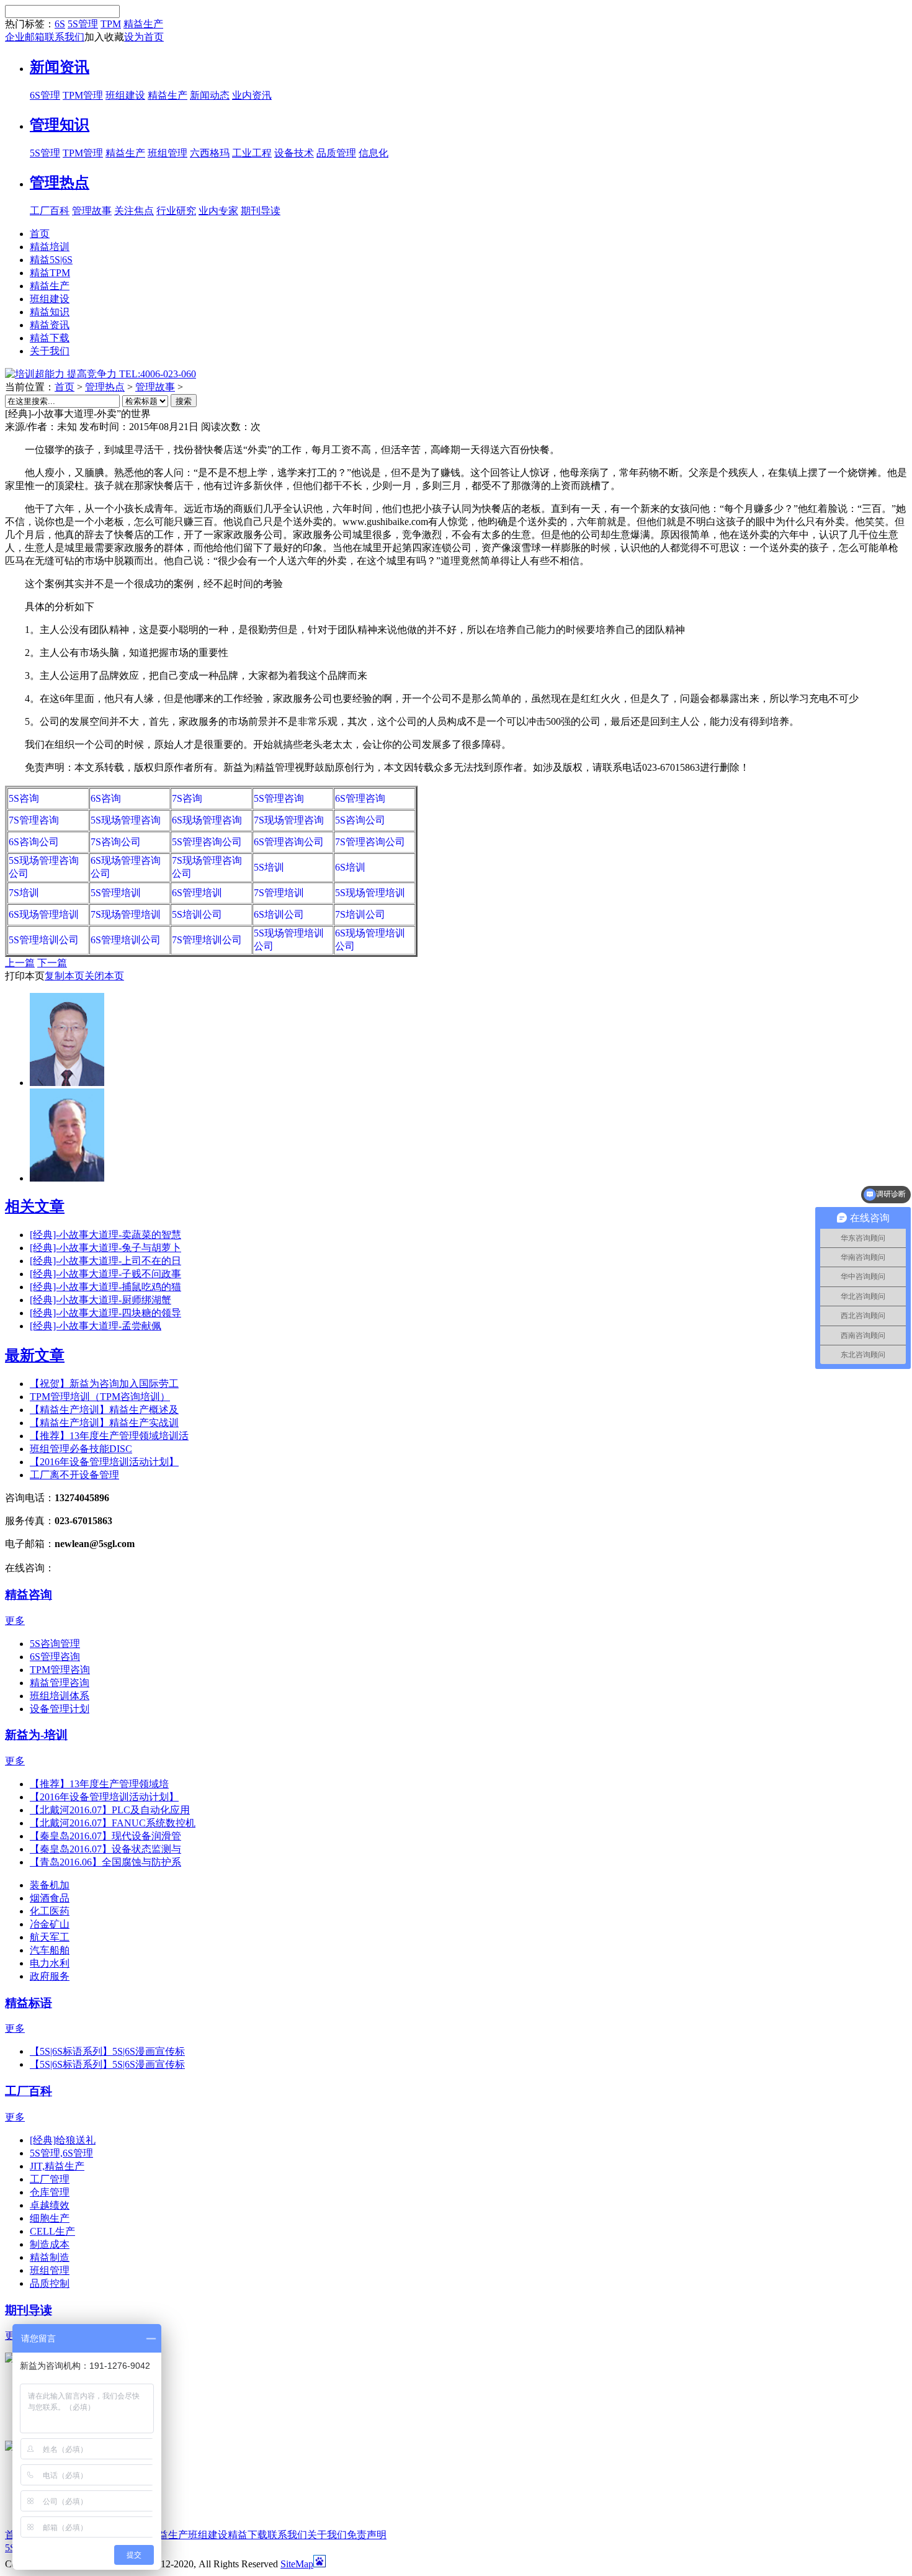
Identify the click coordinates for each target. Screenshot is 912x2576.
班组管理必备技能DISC (81, 1449)
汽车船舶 (50, 1950)
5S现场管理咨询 (126, 820)
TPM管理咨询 (60, 1670)
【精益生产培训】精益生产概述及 (104, 1410)
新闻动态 (210, 95)
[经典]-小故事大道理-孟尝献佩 (96, 1326)
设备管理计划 (60, 1709)
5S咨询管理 (55, 1644)
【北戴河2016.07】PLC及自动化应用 (110, 1810)
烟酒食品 (50, 1898)
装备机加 (50, 1885)
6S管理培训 (197, 893)
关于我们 (327, 2535)
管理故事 (92, 211)
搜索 (184, 401)
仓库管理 (50, 2192)
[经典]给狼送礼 (63, 2140)
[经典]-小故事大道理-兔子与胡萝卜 (105, 1248)
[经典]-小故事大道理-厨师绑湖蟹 (101, 1300)
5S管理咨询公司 (207, 842)
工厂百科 (50, 211)
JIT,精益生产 (57, 2166)
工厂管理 (50, 2179)
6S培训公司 (279, 914)
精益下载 (248, 2535)
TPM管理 (83, 95)
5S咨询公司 (360, 820)
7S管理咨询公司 (370, 842)
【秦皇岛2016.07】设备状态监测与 (105, 1849)
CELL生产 (52, 2231)
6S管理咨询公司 (289, 842)
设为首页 (144, 37)
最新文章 (35, 1355)
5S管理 (83, 24)
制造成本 (50, 2244)
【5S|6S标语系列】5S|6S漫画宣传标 (107, 2051)
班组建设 (125, 95)
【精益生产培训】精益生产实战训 (104, 1423)
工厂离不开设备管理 (74, 1475)
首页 (65, 387)
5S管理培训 (116, 893)
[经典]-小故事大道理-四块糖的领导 (105, 1313)
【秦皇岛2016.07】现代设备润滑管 (105, 1836)
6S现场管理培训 (44, 914)
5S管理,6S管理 (61, 2153)
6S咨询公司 (34, 842)
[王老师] (67, 1178)
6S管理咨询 (360, 798)
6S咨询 (106, 798)
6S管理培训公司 (126, 940)
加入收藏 (104, 37)
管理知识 (60, 125)
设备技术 (294, 153)
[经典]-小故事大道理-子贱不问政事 (105, 1274)
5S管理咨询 (279, 798)
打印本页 (25, 976)
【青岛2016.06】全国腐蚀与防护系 (105, 1862)
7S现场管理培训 (126, 914)
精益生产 (143, 24)
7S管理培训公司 (207, 940)
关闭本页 (104, 976)
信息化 (373, 153)
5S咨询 (24, 798)
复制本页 (65, 976)
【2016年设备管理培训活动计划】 (104, 1462)
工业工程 (252, 153)
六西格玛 (210, 153)
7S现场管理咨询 (289, 820)
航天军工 (50, 1937)
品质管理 (336, 153)
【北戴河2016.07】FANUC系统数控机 (113, 1823)
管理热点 (60, 182)
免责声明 (367, 2535)
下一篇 (52, 963)
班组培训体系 (60, 1696)
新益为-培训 (36, 1735)
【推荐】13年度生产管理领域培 (99, 1784)
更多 (15, 1621)
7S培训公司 (360, 914)
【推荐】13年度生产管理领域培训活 (109, 1436)
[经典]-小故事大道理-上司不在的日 (105, 1261)
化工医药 (50, 1911)
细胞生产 (50, 2218)
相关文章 (35, 1206)
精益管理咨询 (60, 1683)
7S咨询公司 (116, 842)
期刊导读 (261, 211)
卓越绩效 (50, 2205)
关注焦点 (134, 211)
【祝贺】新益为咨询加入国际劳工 (104, 1384)
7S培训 (24, 893)
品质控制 (50, 2283)
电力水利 (50, 1963)
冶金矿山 (50, 1924)
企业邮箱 (25, 37)
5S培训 (269, 867)
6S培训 (350, 867)
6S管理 (45, 95)
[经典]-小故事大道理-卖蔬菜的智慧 (105, 1235)
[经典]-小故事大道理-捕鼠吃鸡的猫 (105, 1287)
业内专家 (218, 211)
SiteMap (297, 2564)
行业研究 (176, 211)
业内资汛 (252, 95)
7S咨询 (187, 798)
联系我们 (65, 37)
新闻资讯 (60, 67)
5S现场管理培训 (370, 893)
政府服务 (50, 1976)
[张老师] (67, 1083)
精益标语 (29, 2003)
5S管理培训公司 (44, 940)
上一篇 (20, 963)
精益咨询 (29, 1595)
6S (60, 24)
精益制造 (50, 2257)
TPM (111, 24)
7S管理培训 (279, 893)
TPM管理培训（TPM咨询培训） (100, 1397)
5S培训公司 (197, 914)
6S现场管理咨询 (207, 820)
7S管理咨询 (34, 820)
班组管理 (168, 153)
